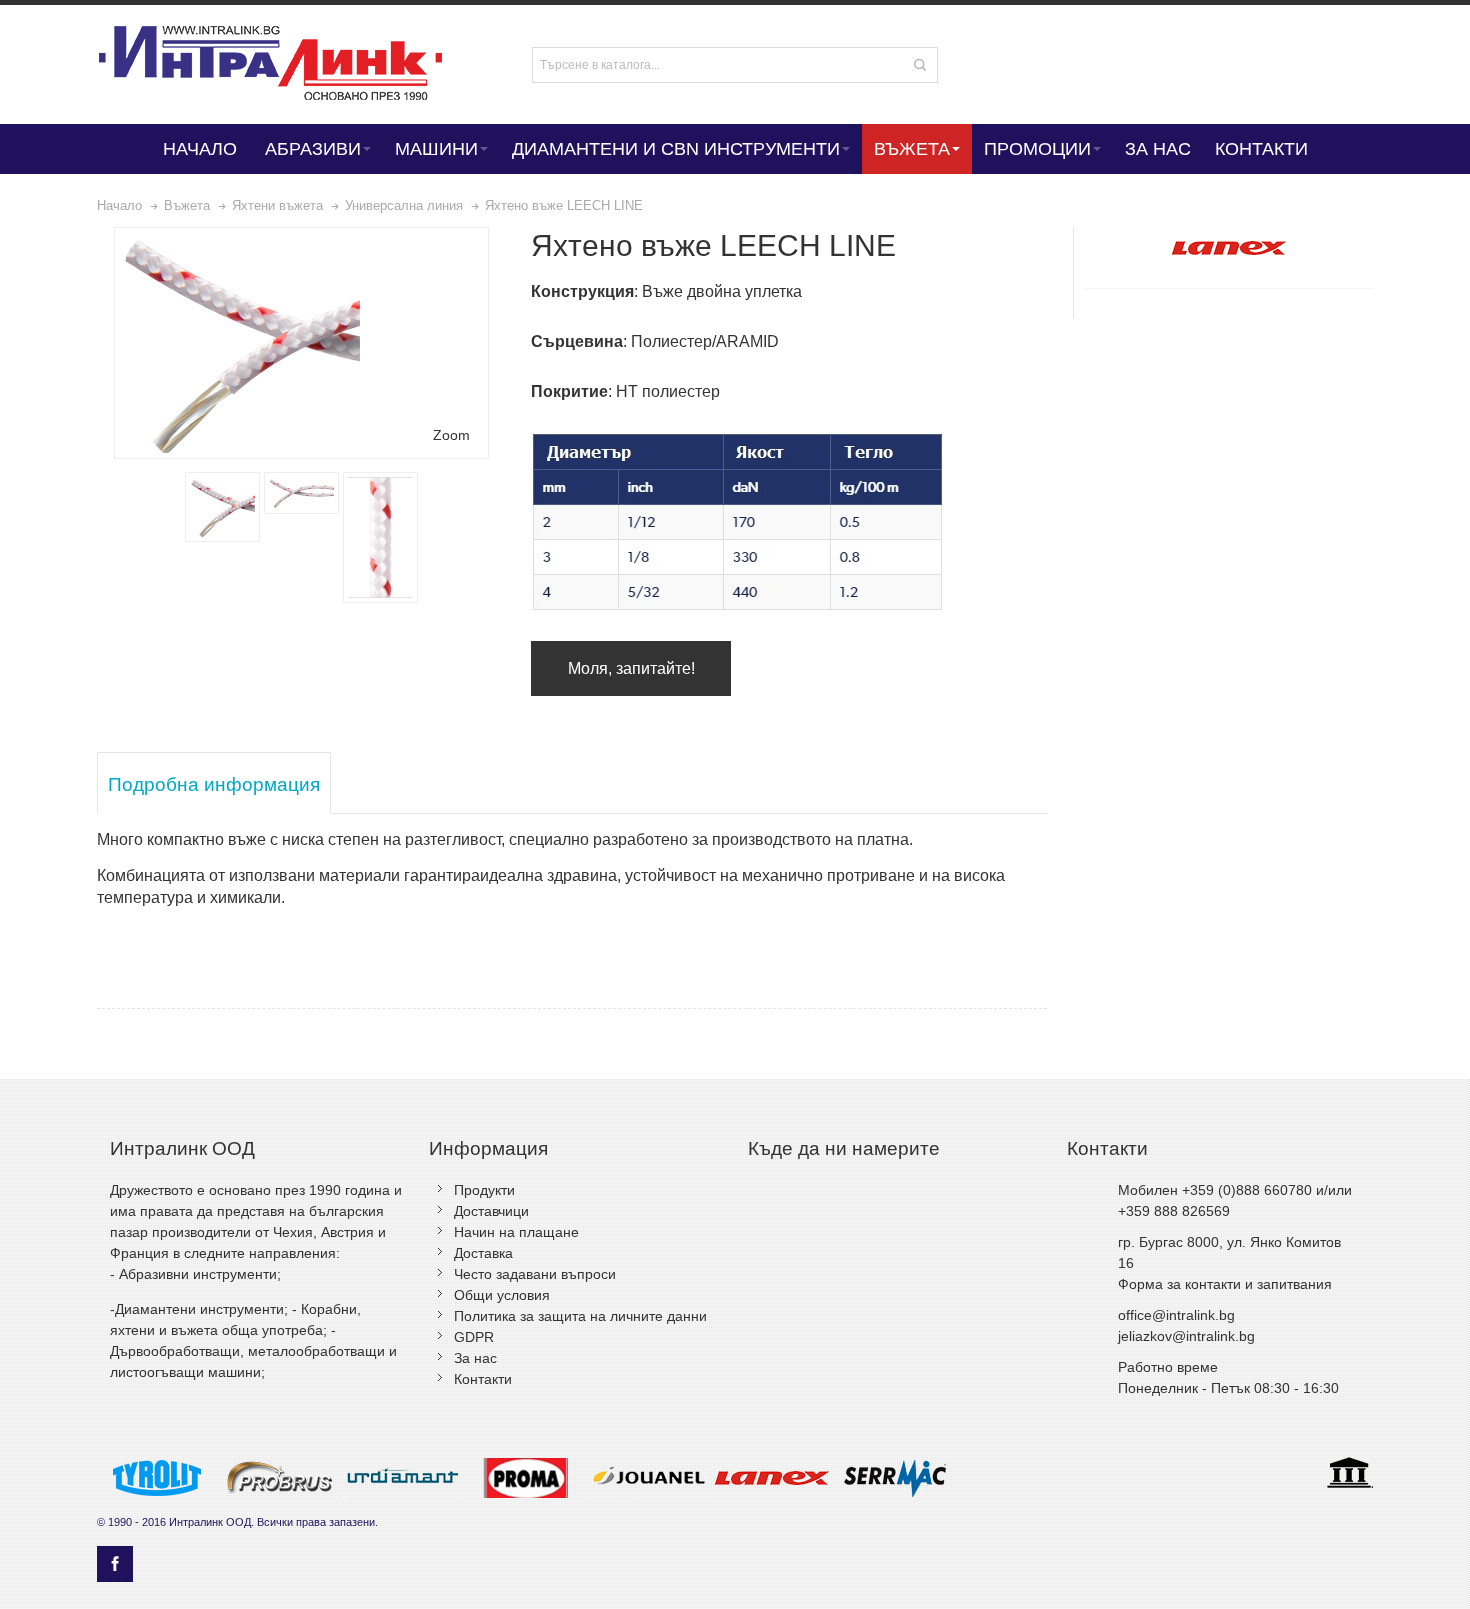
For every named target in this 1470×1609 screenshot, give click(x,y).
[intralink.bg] (287, 64)
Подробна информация (214, 784)
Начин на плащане (516, 1232)
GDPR (474, 1337)
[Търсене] (920, 65)
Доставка (483, 1253)
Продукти (484, 1190)
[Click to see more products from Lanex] (1228, 248)
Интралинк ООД (210, 1522)
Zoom (451, 435)
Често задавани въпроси (535, 1274)
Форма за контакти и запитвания (1225, 1284)
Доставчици (491, 1211)
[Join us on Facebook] (115, 1564)
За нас (475, 1358)
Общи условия (502, 1295)
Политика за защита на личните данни (580, 1316)
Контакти (483, 1379)
